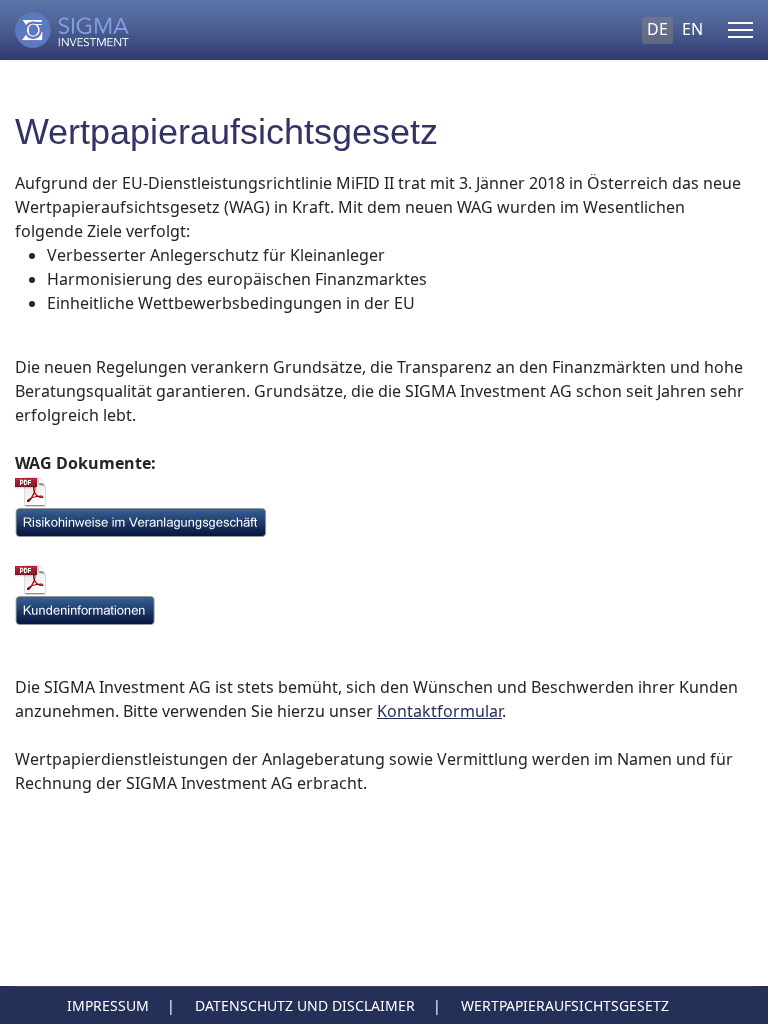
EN (692, 29)
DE (657, 29)
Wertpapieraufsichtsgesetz (565, 1005)
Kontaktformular (439, 711)
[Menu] (740, 30)
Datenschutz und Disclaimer (305, 1005)
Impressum (108, 1005)
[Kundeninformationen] (384, 611)
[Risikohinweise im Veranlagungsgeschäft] (384, 523)
